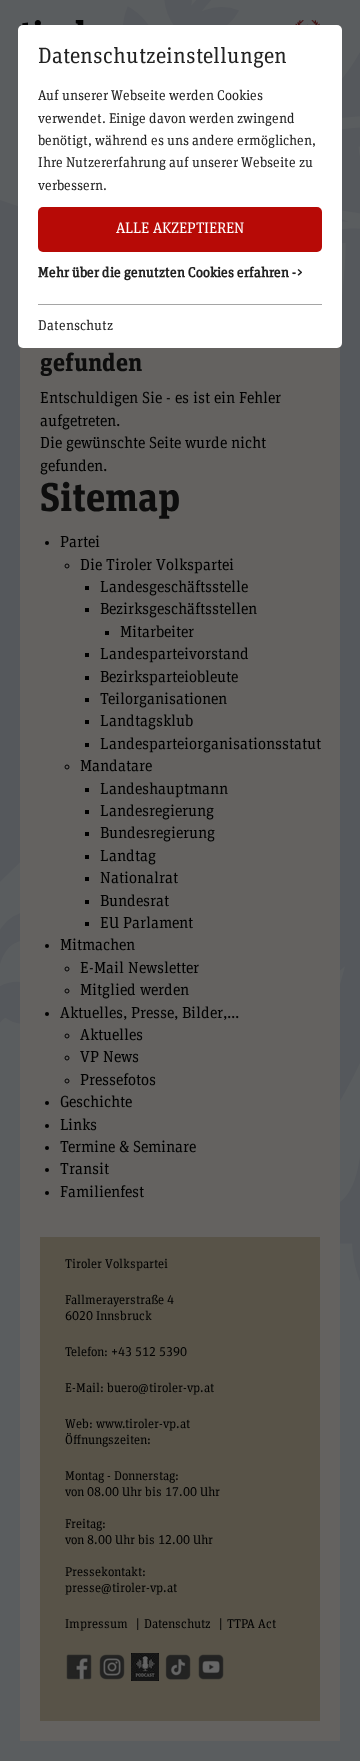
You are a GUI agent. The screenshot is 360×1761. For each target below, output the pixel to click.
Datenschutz (75, 326)
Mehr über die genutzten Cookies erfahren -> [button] (171, 273)
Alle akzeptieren (180, 228)
